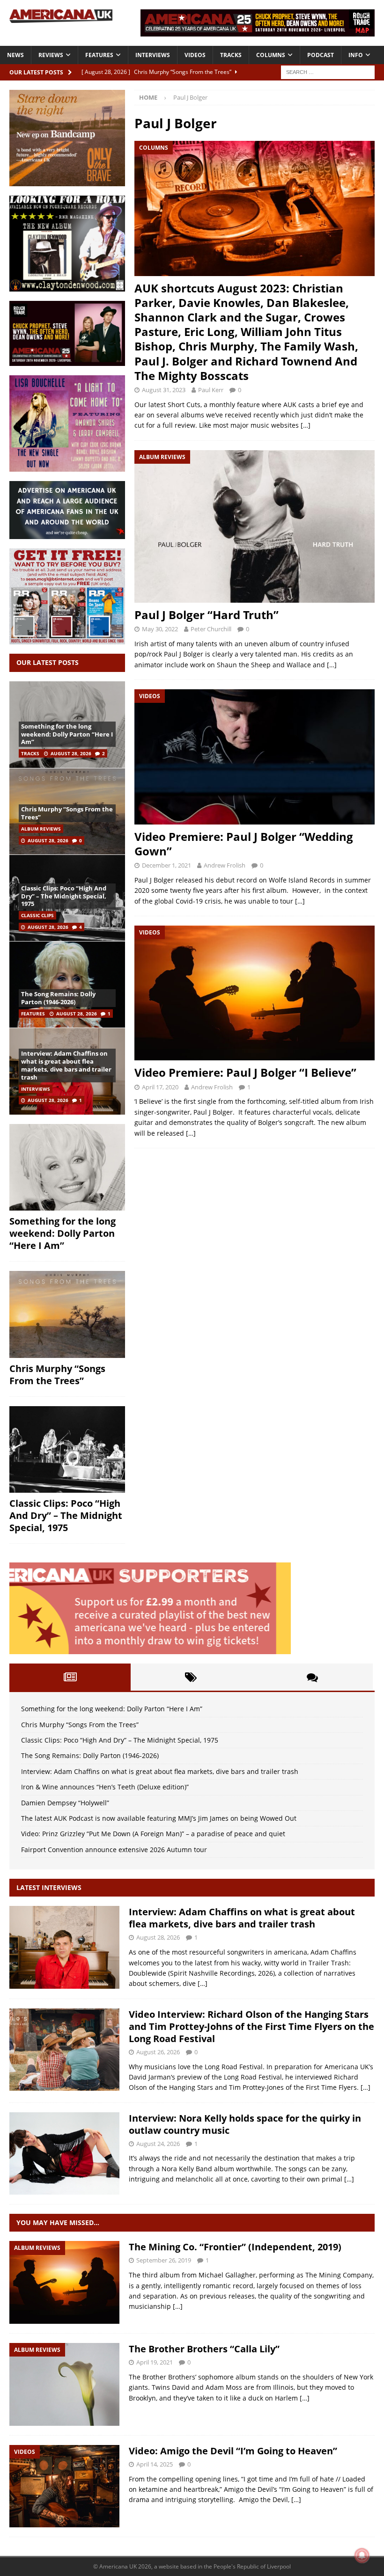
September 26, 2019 (164, 2260)
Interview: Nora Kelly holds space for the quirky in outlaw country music (245, 2124)
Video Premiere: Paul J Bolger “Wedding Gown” (244, 844)
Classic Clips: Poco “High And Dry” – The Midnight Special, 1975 (64, 896)
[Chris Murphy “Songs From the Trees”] (67, 1314)
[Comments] (312, 1677)
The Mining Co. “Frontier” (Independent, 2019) (235, 2247)
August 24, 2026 (158, 2144)
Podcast (321, 55)
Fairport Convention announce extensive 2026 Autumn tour (114, 1850)
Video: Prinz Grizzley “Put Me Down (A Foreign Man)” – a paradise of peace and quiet (153, 1834)
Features (99, 55)
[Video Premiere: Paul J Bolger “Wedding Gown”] (255, 757)
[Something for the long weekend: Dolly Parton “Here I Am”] (67, 1168)
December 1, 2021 (166, 865)
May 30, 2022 (160, 629)
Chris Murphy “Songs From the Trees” (67, 813)
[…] (306, 425)
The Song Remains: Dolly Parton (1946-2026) (58, 998)
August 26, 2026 (158, 2052)
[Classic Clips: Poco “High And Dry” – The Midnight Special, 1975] (67, 1450)
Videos (195, 55)
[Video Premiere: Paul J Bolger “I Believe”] (255, 993)
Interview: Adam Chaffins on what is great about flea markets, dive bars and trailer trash (66, 1065)
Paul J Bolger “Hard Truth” (207, 615)
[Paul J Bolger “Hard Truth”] (255, 526)
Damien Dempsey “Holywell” (65, 1803)
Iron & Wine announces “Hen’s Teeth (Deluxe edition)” (105, 1787)
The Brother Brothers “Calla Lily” (204, 2349)
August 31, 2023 (164, 390)
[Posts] (70, 1677)
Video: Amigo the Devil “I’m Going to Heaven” (233, 2451)
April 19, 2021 (155, 2362)
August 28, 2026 (71, 753)
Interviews (153, 55)
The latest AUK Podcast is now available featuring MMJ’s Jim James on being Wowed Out (159, 1818)
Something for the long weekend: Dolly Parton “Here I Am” (67, 734)
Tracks (231, 55)
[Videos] (64, 2486)
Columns (271, 55)
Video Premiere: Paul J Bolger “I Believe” (245, 1072)
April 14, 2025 (155, 2464)
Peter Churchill (211, 629)
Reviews (51, 55)
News (15, 55)
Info (356, 55)
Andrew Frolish (225, 865)
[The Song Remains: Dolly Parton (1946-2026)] (67, 984)
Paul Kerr (211, 390)
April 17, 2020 (160, 1087)
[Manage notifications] (362, 2555)
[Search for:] (328, 71)
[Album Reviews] (64, 2282)
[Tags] (191, 1677)
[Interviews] (64, 1947)
